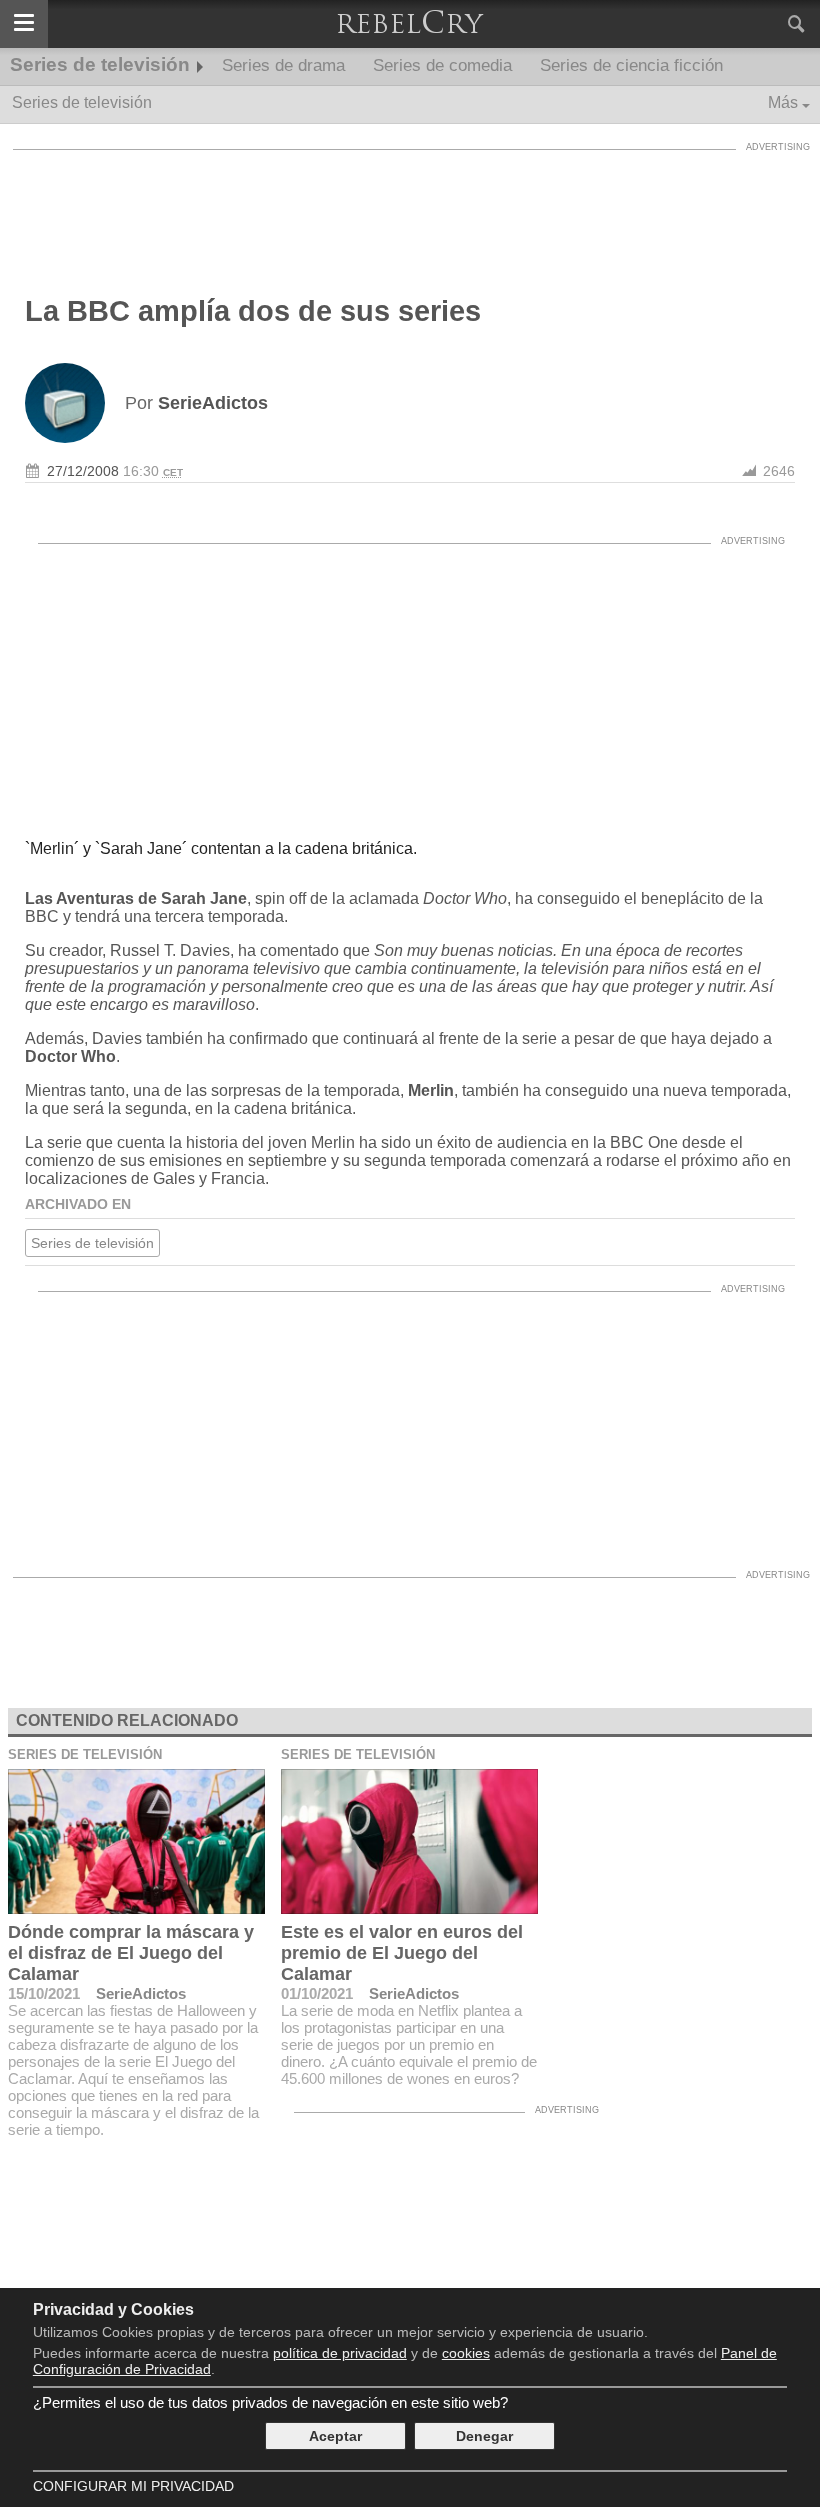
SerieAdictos (141, 1993)
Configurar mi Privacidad (133, 2486)
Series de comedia (442, 65)
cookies (466, 2353)
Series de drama (283, 65)
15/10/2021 (44, 1993)
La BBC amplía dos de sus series (253, 311)
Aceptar (335, 2436)
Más (783, 102)
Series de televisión (100, 64)
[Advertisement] (410, 205)
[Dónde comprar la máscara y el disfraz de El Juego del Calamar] (136, 1841)
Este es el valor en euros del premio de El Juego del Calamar (402, 1953)
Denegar (484, 2436)
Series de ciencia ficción (631, 65)
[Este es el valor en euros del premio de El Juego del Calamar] (409, 1841)
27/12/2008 (83, 471)
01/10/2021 (317, 1993)
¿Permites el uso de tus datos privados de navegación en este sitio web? (270, 2402)
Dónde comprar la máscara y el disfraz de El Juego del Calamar (131, 1953)
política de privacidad (340, 2353)
